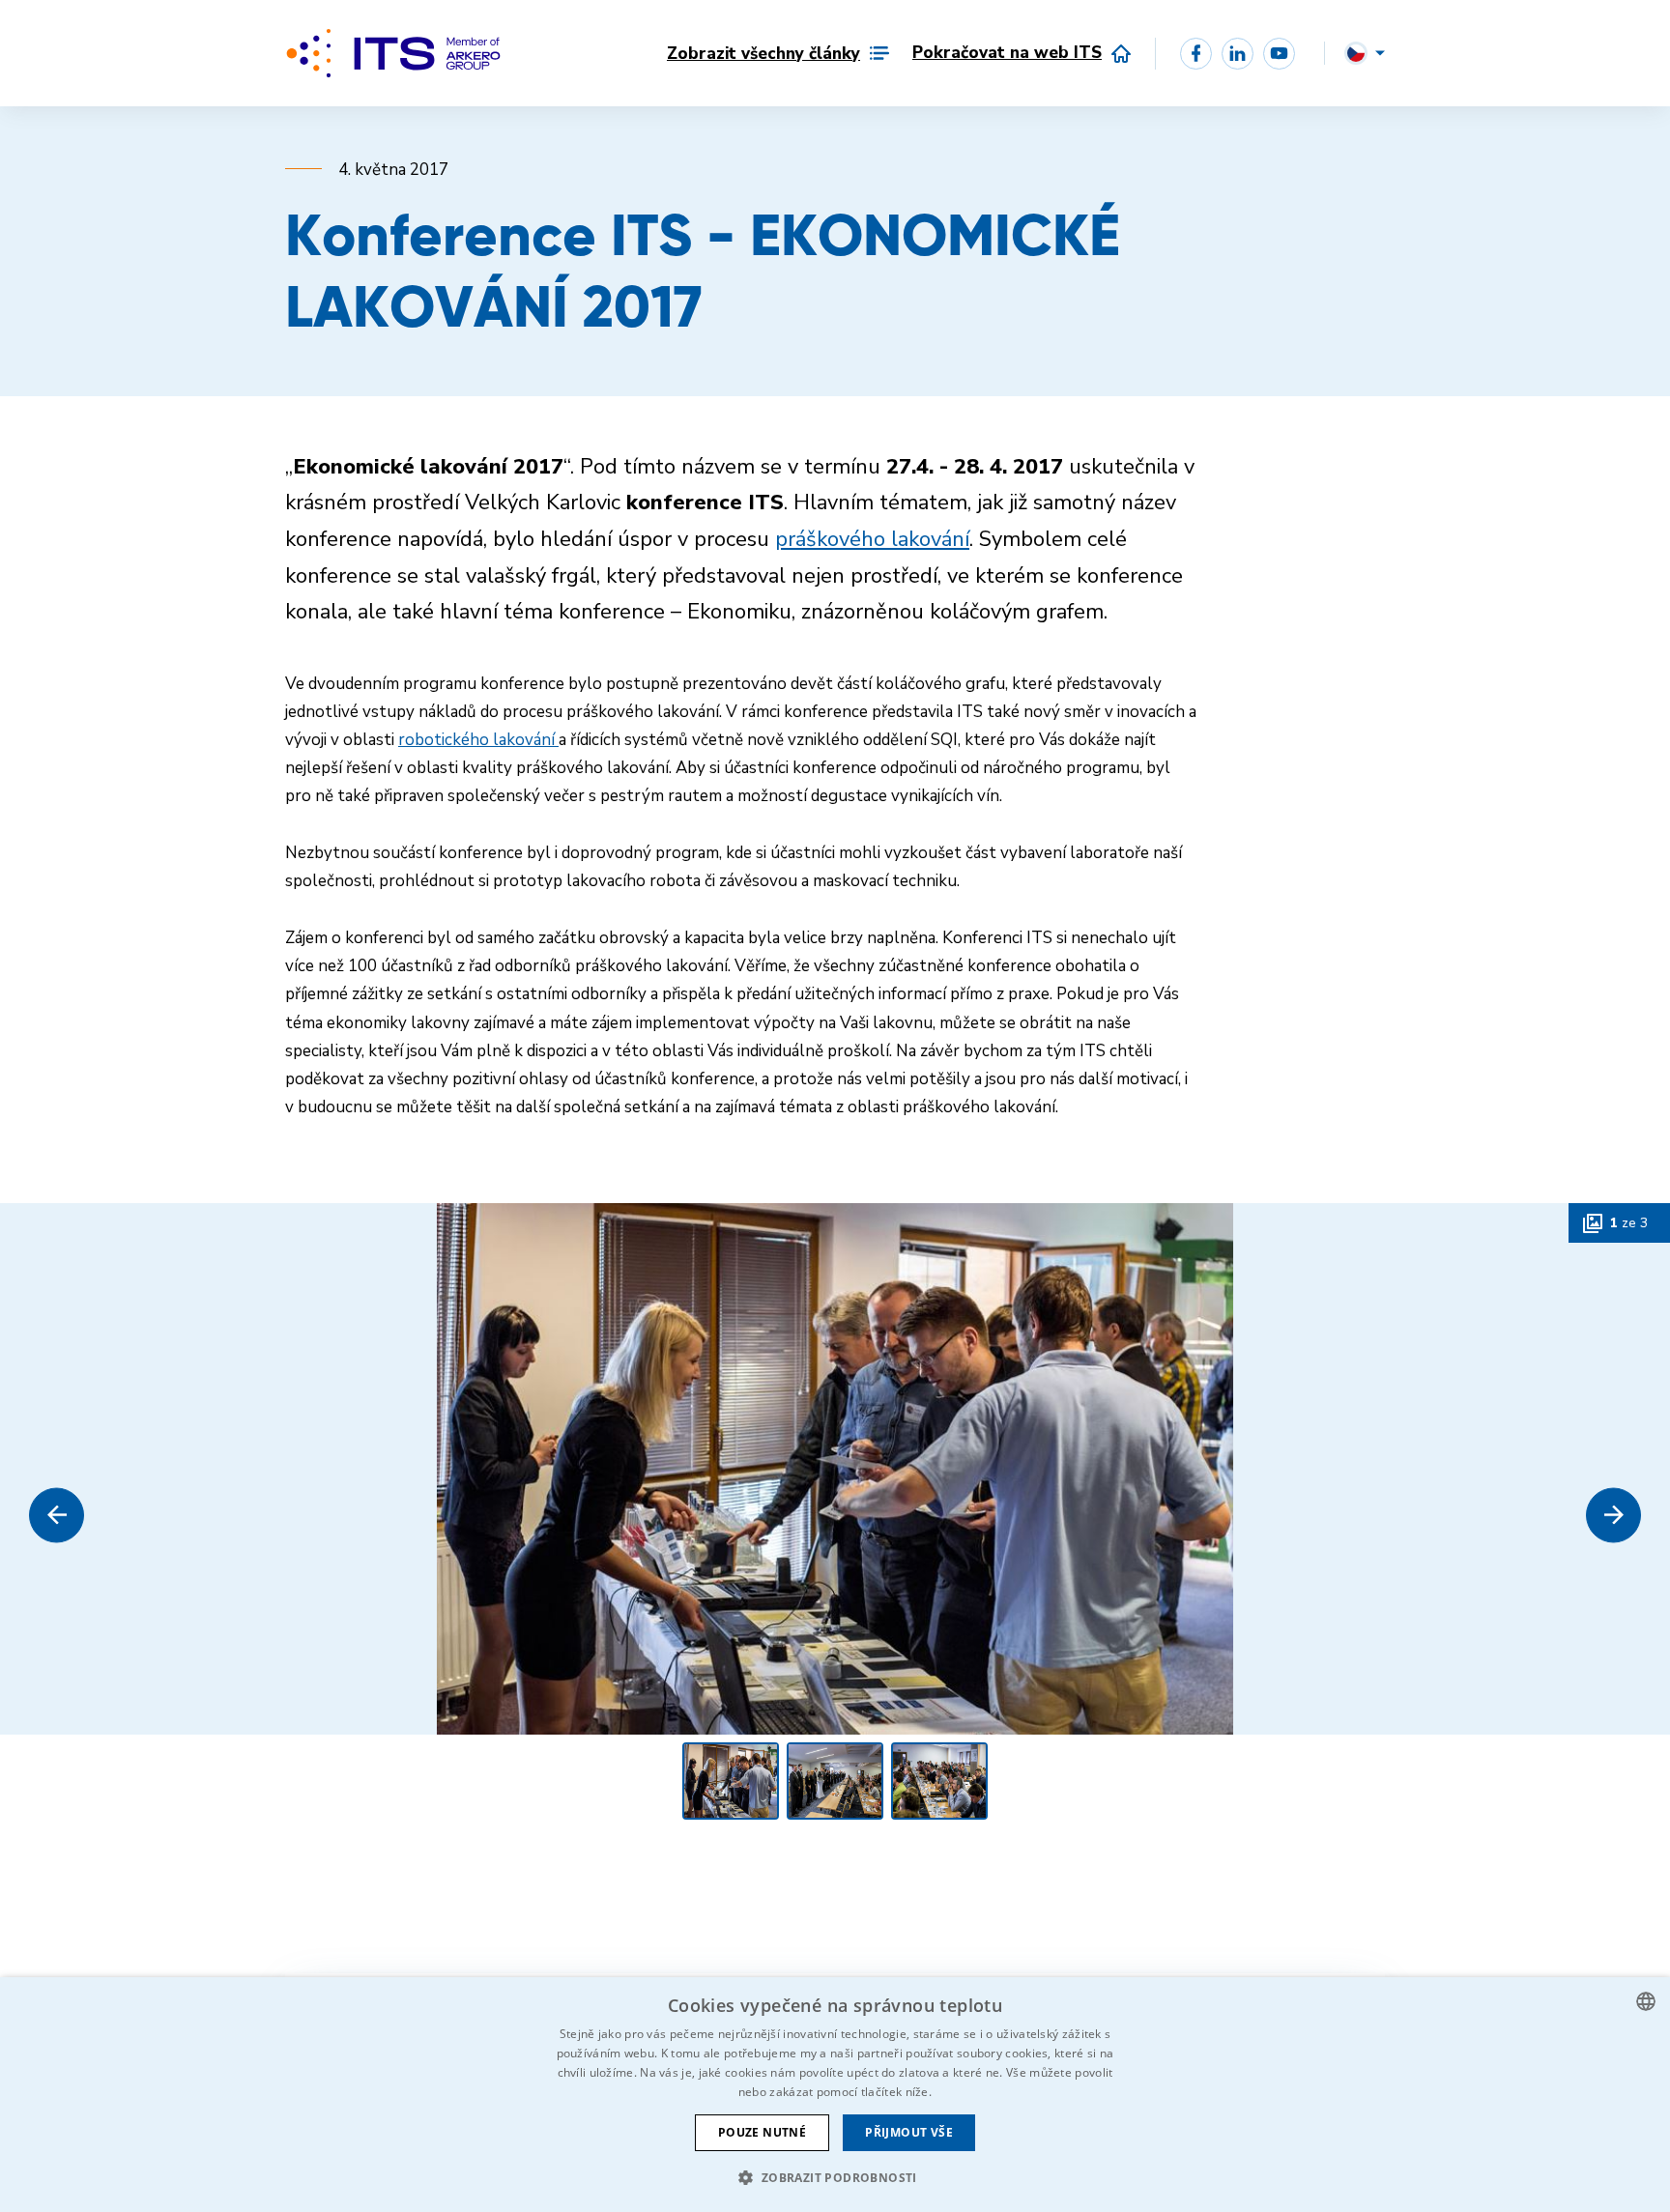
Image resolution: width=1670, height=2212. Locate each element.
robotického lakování (478, 740)
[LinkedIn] (1238, 54)
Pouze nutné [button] (762, 2132)
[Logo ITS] (393, 53)
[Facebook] (1196, 54)
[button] (57, 1515)
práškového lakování (872, 539)
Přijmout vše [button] (909, 2132)
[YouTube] (1279, 54)
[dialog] (835, 2095)
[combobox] (1646, 2001)
